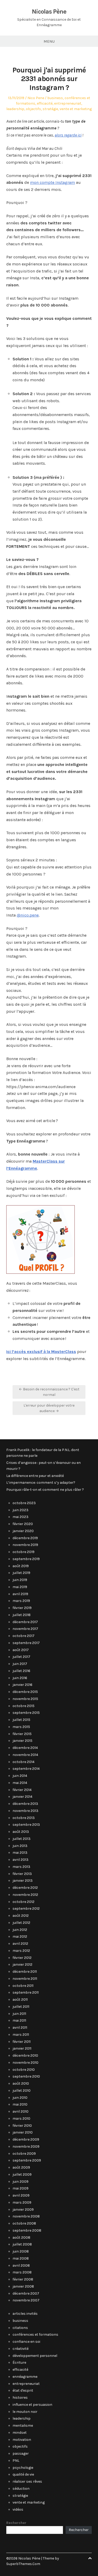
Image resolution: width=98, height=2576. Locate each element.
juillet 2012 (21, 1923)
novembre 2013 (25, 1811)
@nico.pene (28, 915)
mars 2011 (21, 2035)
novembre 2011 (25, 1979)
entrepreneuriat (68, 103)
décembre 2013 (25, 1804)
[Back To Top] (90, 2558)
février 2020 (23, 1524)
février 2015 (22, 1734)
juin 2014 (20, 1776)
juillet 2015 (21, 1720)
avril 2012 (20, 1944)
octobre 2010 (24, 2070)
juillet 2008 (22, 2244)
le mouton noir (25, 2412)
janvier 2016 (22, 1685)
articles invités (25, 2314)
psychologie (23, 2468)
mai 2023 (21, 1517)
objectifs (33, 109)
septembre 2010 (26, 2076)
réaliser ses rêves (27, 2481)
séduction (21, 2489)
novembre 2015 (25, 1699)
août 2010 (21, 2083)
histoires (20, 2398)
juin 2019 (20, 1580)
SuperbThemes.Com (23, 2564)
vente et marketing (76, 109)
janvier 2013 (23, 1881)
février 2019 (22, 1608)
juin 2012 (20, 1930)
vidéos (18, 2509)
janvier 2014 (22, 1797)
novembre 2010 (25, 2063)
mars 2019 (21, 1601)
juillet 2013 (22, 1839)
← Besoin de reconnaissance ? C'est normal (49, 1392)
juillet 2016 (21, 1671)
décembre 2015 (25, 1692)
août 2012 (21, 1916)
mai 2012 (20, 1937)
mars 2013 (21, 1867)
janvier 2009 (23, 2210)
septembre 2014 (26, 1769)
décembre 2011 (25, 1972)
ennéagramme (25, 2377)
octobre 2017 (24, 1636)
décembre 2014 (25, 1748)
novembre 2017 (25, 1629)
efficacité (45, 103)
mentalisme (23, 2426)
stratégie (50, 109)
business (55, 98)
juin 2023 (21, 1510)
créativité (21, 2349)
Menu (49, 41)
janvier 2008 (23, 2286)
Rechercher (16, 2523)
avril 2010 (21, 2111)
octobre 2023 (24, 1503)
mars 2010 (21, 2119)
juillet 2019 (21, 1573)
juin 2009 (21, 2182)
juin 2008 (21, 2251)
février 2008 (23, 2279)
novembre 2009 (26, 2146)
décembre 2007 (26, 2293)
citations (20, 2328)
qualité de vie (23, 2474)
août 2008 (21, 2237)
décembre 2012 (25, 1888)
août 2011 (20, 2000)
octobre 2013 (24, 1818)
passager (21, 2453)
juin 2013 (20, 1846)
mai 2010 (20, 2104)
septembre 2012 (26, 1909)
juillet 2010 (22, 2091)
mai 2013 (20, 1853)
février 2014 (22, 1790)
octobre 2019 (24, 1552)
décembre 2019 (25, 1538)
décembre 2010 (25, 2055)
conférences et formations (35, 2335)
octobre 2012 (24, 1902)
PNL (16, 2461)
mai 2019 (20, 1587)
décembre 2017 (25, 1622)
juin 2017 (20, 1664)
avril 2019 (20, 1594)
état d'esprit (23, 2390)
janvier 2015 (22, 1741)
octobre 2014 (24, 1762)
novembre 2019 (25, 1545)
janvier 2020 (23, 1531)
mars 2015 (21, 1727)
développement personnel (35, 2356)
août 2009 (21, 2167)
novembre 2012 (25, 1895)
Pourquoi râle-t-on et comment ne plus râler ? (45, 1490)
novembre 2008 (26, 2216)
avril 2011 (20, 2028)
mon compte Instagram (53, 182)
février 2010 (22, 2126)
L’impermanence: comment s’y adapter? (41, 1483)
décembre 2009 (26, 2139)
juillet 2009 (22, 2174)
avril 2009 (21, 2195)
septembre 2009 (27, 2160)
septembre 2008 (27, 2230)
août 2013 (21, 1832)
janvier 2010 (23, 2132)
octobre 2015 (24, 1706)
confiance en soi (26, 2342)
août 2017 (21, 1650)
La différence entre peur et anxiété (35, 1476)
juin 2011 (19, 2014)
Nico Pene (36, 98)
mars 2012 (21, 1951)
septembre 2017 (26, 1643)
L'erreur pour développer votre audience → (49, 1408)
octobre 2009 (24, 2154)
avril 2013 (21, 1860)
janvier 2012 (22, 1964)
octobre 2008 (24, 2223)
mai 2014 (20, 1783)
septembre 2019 (26, 1559)
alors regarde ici (68, 135)
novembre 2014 (25, 1755)
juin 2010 (20, 2098)
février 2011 (22, 2042)
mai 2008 (21, 2258)
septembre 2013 (26, 1825)
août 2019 (21, 1566)
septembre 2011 (26, 1992)
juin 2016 (20, 1678)
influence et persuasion (32, 2405)
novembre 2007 (26, 2300)
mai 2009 (21, 2188)
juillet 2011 (21, 2007)
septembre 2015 (26, 1713)
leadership (15, 109)
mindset (20, 2433)
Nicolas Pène (49, 12)
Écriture (19, 2362)
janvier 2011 (22, 2048)
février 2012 (22, 1958)
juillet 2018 (22, 1615)
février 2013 (22, 1874)
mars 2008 (22, 2272)
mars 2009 (22, 2202)
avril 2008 (21, 2265)
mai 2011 (19, 2020)
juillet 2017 (21, 1657)
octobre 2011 (23, 1986)
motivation (22, 2440)
